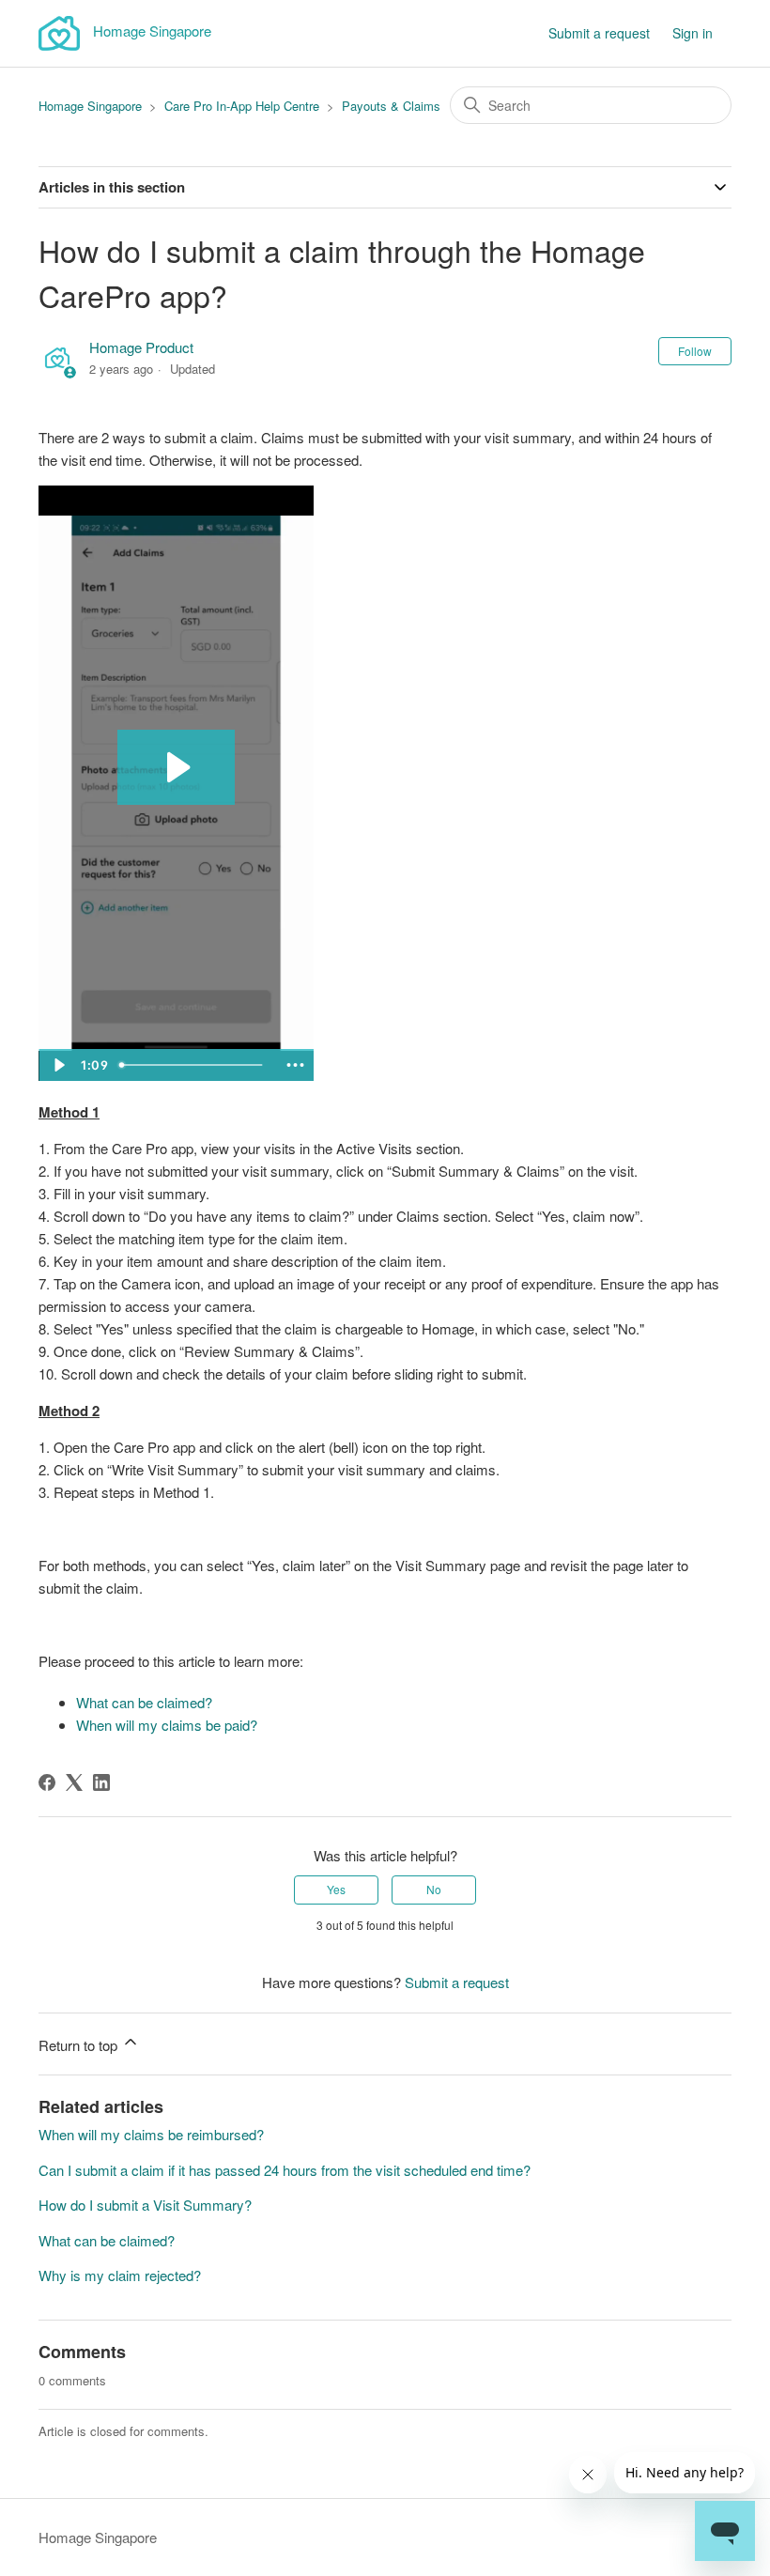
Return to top (80, 2045)
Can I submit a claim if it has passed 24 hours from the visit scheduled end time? (285, 2170)
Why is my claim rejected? (120, 2275)
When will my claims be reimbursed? (151, 2134)
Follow (695, 351)
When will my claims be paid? (167, 1725)
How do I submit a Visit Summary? (145, 2205)
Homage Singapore (90, 106)
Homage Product (141, 347)
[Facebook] (47, 1782)
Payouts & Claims (391, 106)
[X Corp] (74, 1782)
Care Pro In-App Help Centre (242, 106)
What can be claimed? (144, 1702)
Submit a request (599, 33)
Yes (336, 1889)
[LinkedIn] (101, 1782)
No (434, 1889)
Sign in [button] (693, 33)
